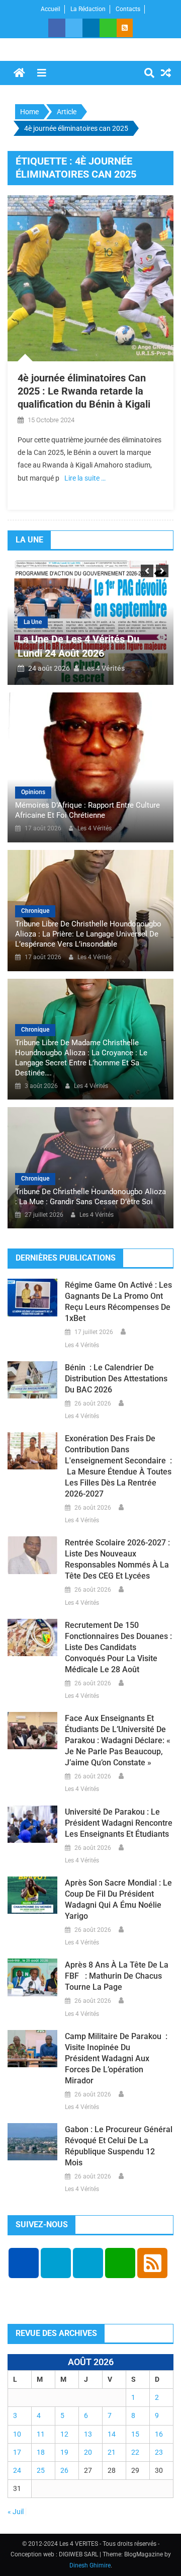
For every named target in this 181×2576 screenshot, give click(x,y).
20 (88, 2452)
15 (135, 2434)
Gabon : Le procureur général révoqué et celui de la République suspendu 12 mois (119, 2146)
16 (159, 2434)
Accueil (51, 9)
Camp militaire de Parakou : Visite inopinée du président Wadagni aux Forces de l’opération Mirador (116, 2058)
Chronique (35, 911)
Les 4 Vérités (104, 668)
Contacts (128, 9)
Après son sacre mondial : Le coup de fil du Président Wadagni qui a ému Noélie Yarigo (118, 1899)
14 (112, 2434)
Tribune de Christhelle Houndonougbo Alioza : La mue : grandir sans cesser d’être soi (90, 1197)
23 (159, 2452)
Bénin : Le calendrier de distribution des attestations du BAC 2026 (116, 1379)
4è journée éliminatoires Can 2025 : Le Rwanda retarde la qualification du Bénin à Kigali (84, 391)
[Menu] (42, 73)
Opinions (33, 792)
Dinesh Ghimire (90, 2565)
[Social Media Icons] (24, 2263)
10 (17, 2434)
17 (17, 2452)
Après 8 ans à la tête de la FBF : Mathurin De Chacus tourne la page (117, 1976)
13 (88, 2434)
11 (41, 2434)
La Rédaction (88, 9)
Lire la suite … (85, 478)
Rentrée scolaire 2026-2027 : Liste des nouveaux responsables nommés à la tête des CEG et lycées (117, 1559)
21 (112, 2452)
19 (64, 2452)
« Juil (16, 2512)
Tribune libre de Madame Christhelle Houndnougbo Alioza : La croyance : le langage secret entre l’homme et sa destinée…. (81, 1058)
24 (17, 2470)
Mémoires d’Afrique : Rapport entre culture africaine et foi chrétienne (87, 810)
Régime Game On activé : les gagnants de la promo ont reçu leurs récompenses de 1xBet (118, 1302)
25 (41, 2470)
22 (135, 2452)
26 (64, 2470)
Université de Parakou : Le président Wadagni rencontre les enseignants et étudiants (119, 1823)
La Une (33, 622)
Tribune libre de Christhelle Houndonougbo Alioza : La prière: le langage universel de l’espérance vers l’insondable (88, 934)
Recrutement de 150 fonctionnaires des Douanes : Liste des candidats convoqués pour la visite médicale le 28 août (118, 1647)
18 (41, 2452)
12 (64, 2434)
